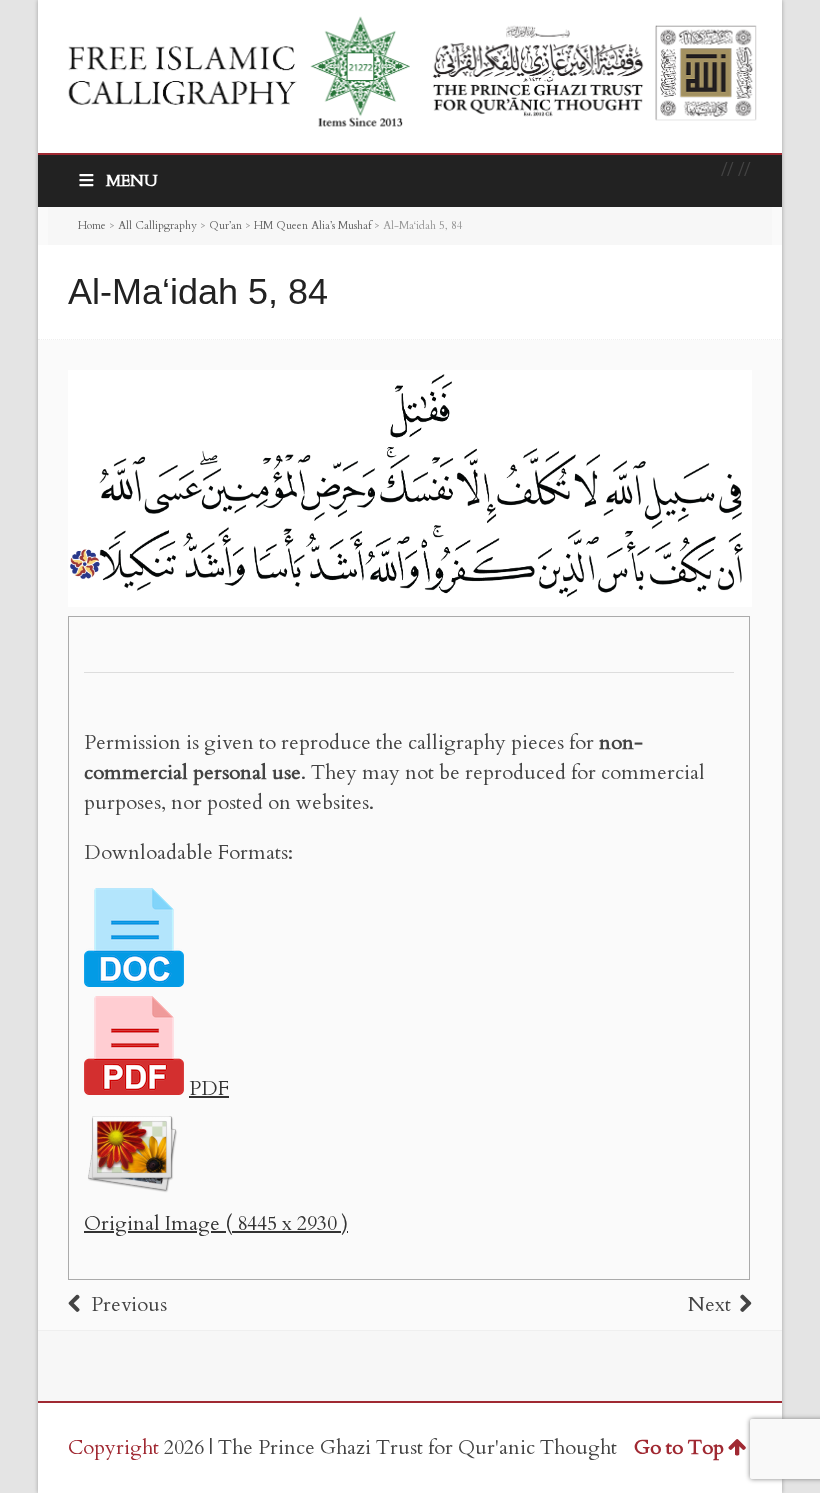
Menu (132, 181)
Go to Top (679, 1447)
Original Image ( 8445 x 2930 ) (216, 1223)
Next (709, 1304)
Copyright (113, 1447)
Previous (129, 1304)
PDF (209, 1088)
